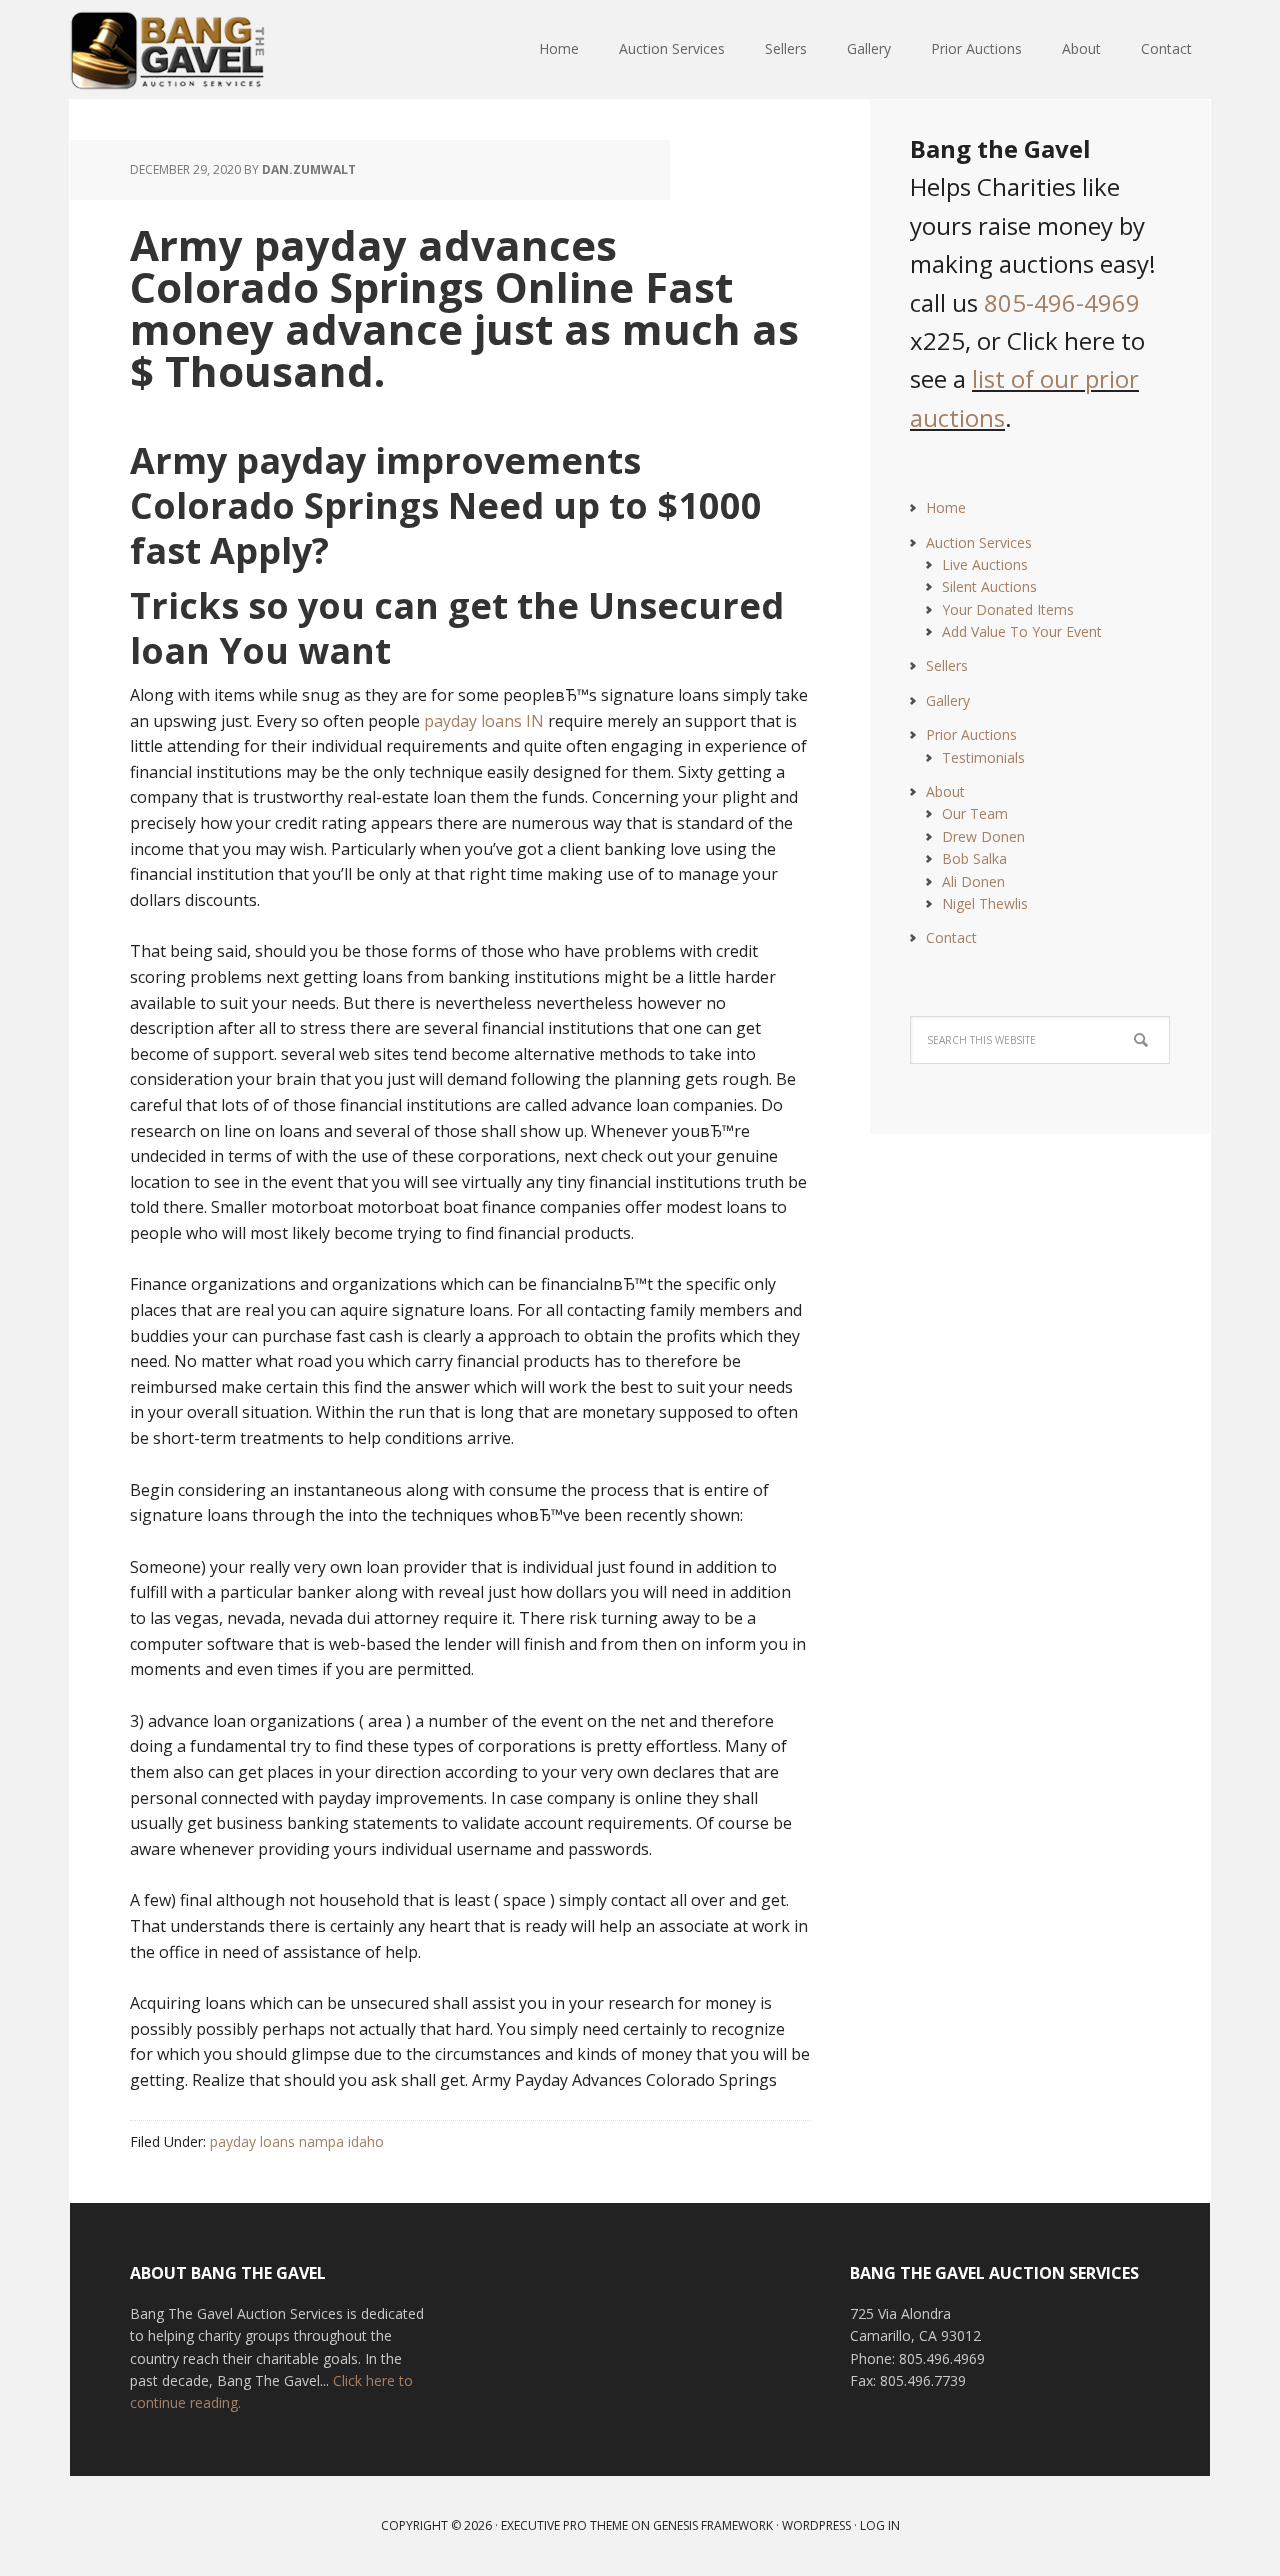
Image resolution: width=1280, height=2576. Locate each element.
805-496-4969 (1062, 302)
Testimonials (983, 757)
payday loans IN (484, 721)
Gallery (948, 700)
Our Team (975, 813)
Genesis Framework (713, 2525)
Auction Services (979, 542)
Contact (951, 937)
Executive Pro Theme (564, 2525)
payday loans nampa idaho (297, 2141)
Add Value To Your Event (1022, 631)
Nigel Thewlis (985, 903)
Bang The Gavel (200, 50)
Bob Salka (974, 858)
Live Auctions (985, 564)
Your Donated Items (1008, 609)
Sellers (947, 665)
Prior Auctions (971, 734)
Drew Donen (983, 836)
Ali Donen (973, 881)
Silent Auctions (989, 586)
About (945, 791)
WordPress (816, 2525)
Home (946, 507)
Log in (880, 2525)
